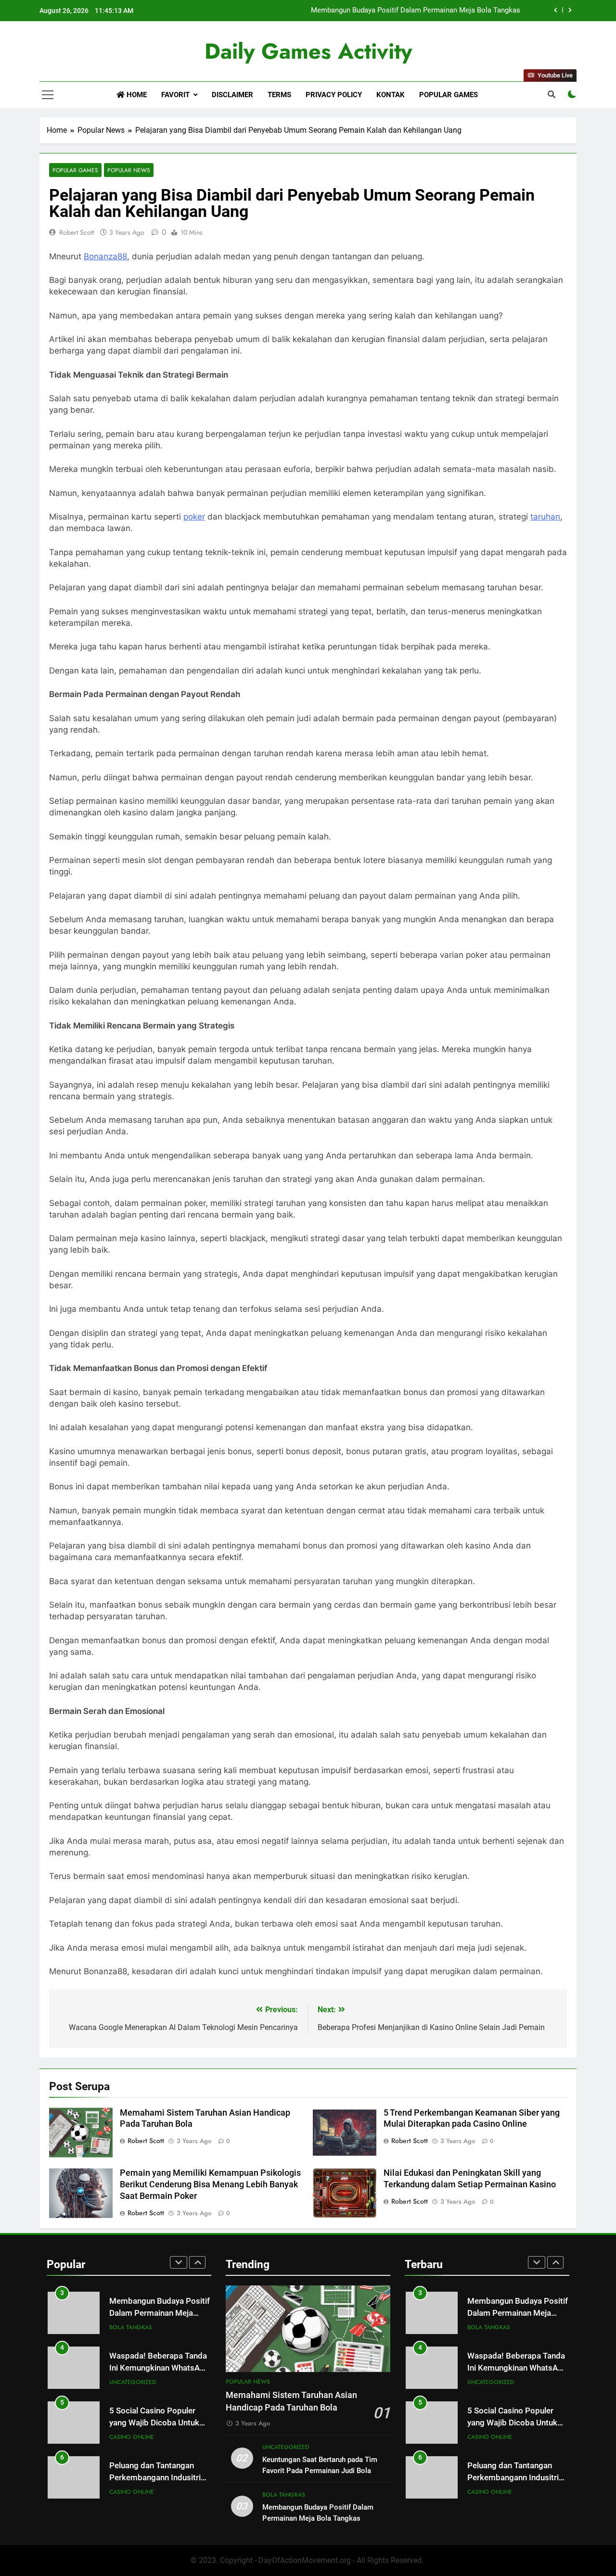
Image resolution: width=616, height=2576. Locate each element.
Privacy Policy (334, 95)
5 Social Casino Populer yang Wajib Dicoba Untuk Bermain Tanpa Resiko (154, 2423)
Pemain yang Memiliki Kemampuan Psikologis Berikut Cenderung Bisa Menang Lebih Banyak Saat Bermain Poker (210, 2184)
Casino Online (132, 2437)
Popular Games (449, 95)
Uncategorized (133, 2382)
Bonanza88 (105, 256)
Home (136, 95)
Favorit (175, 95)
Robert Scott (77, 232)
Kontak (391, 95)
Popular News (129, 170)
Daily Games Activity (308, 51)
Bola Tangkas (131, 2327)
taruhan (545, 517)
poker (194, 517)
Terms (279, 95)
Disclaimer (232, 95)
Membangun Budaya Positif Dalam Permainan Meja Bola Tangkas (416, 11)
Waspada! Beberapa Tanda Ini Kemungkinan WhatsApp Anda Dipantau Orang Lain (159, 2368)
